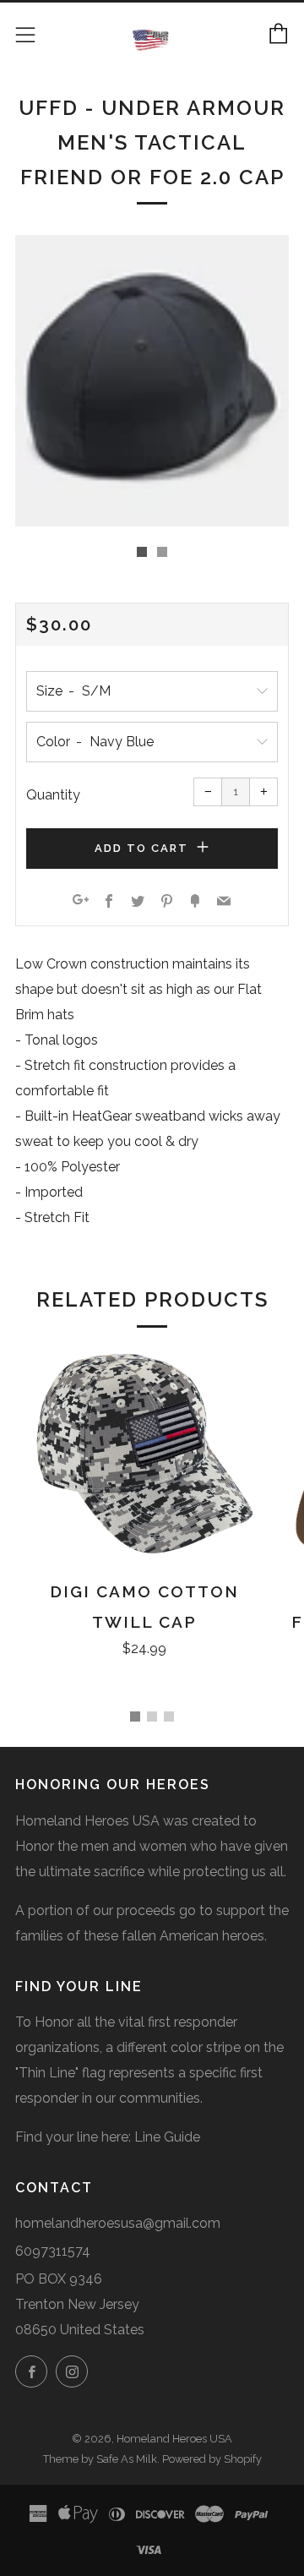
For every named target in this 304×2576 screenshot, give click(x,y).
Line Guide (167, 2137)
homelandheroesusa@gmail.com (118, 2223)
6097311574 (53, 2251)
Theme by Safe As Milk (100, 2459)
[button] (142, 552)
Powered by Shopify (212, 2459)
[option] (152, 381)
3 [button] (169, 1716)
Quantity (53, 795)
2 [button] (152, 1716)
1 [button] (135, 1716)
